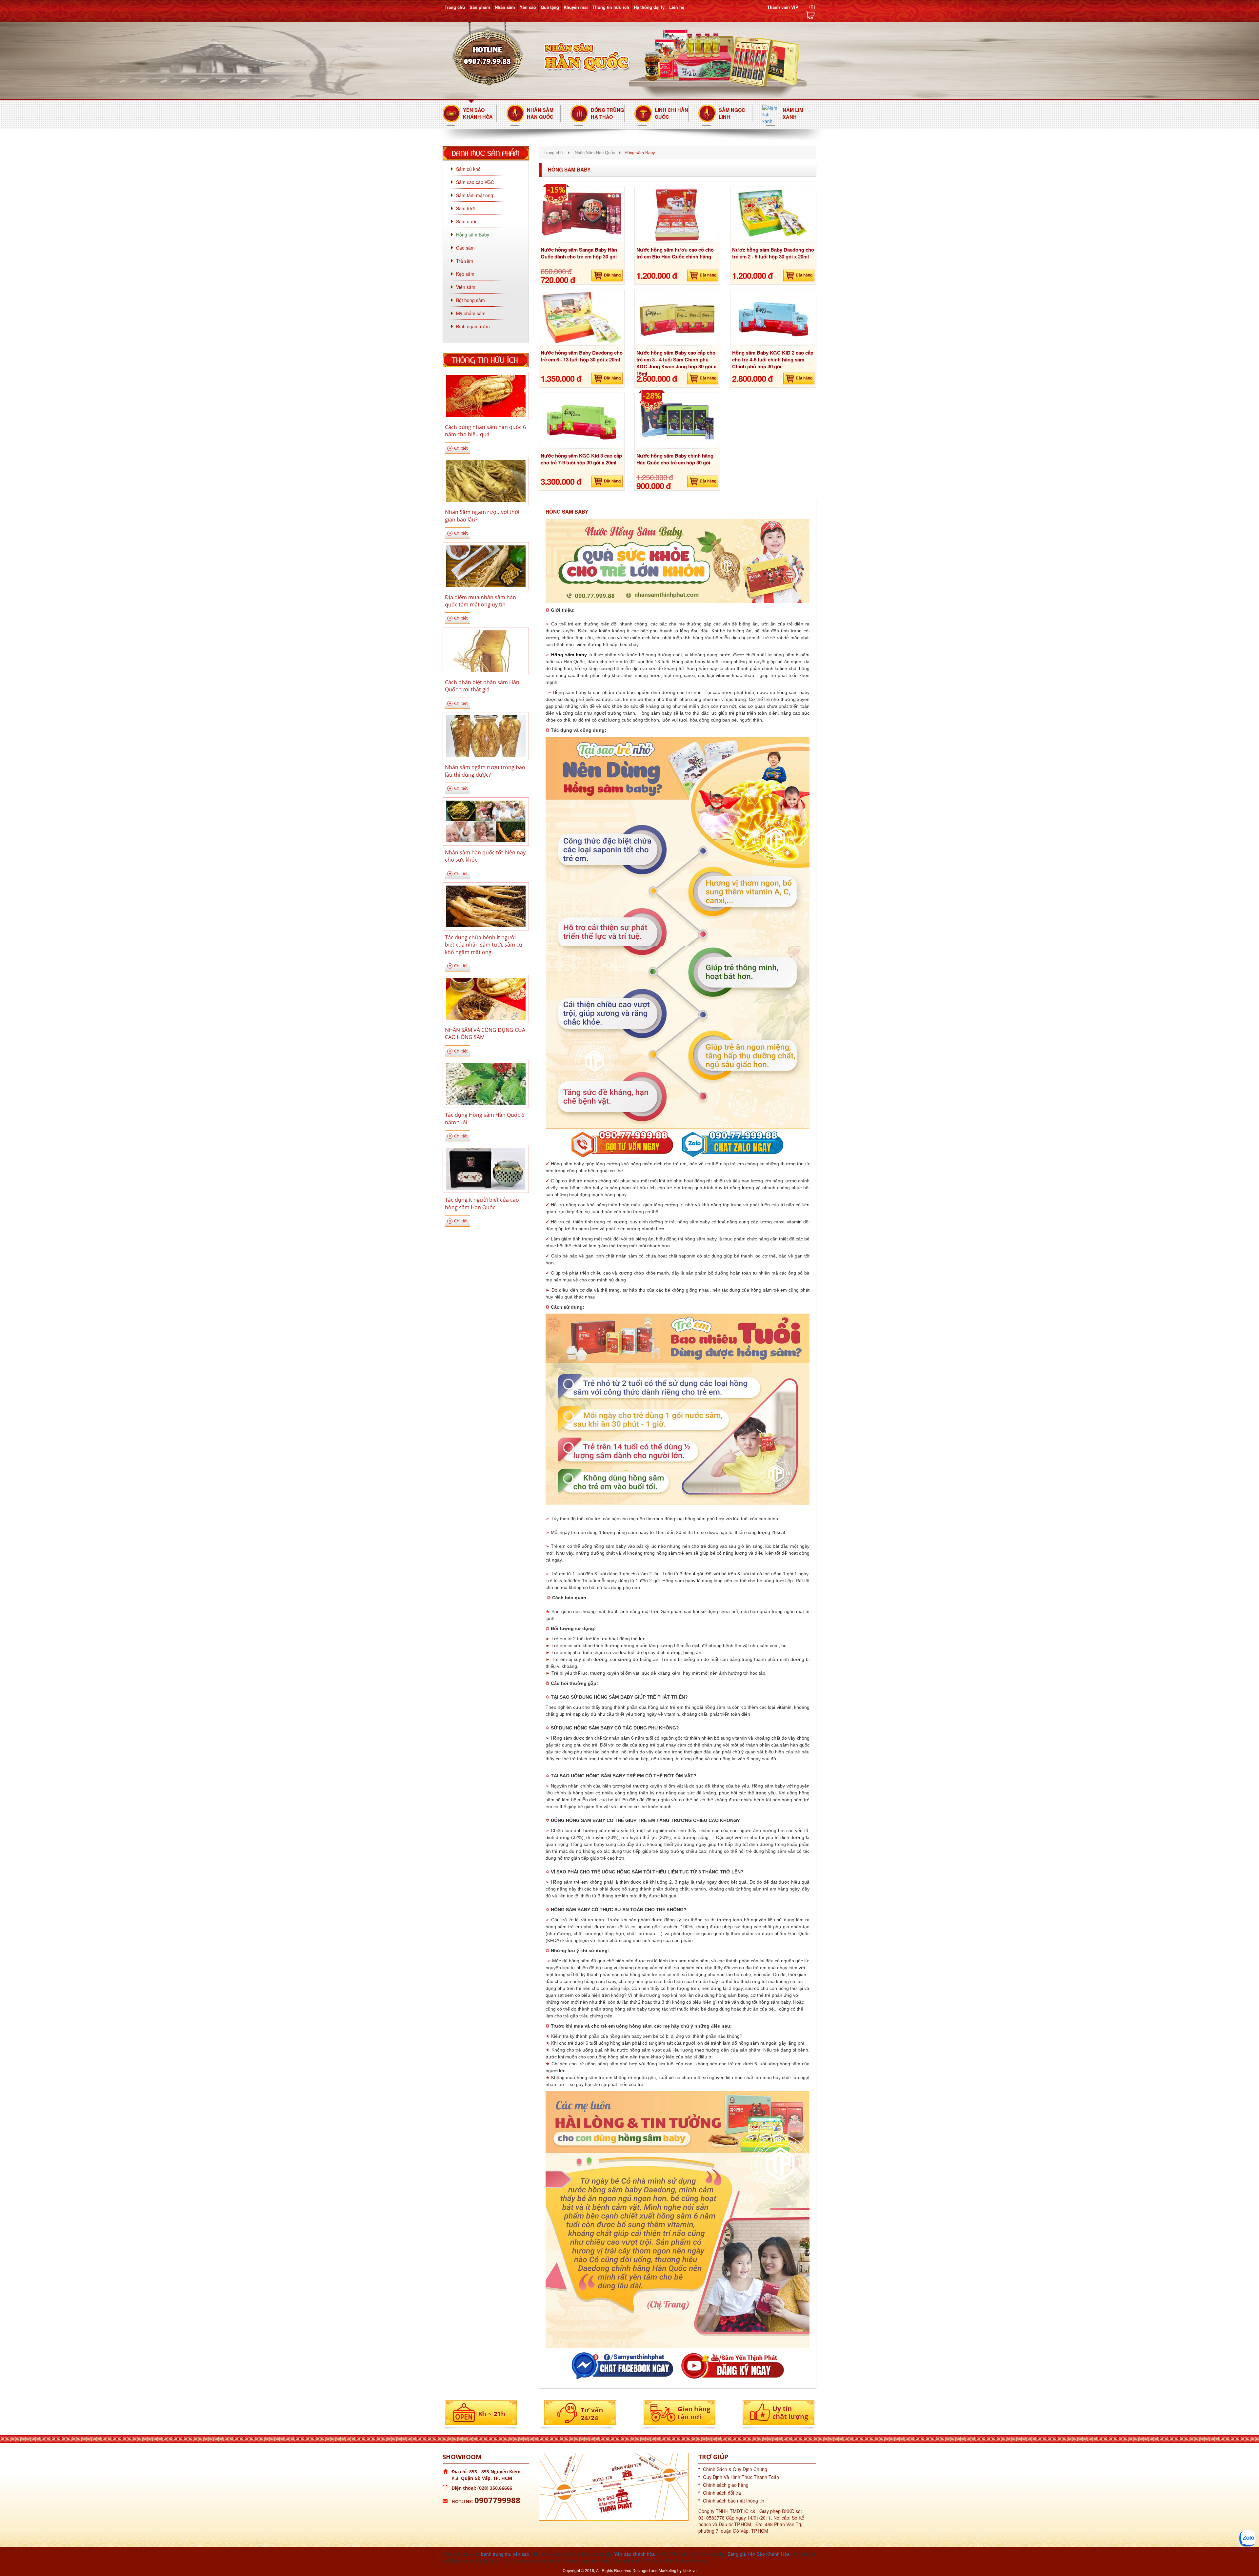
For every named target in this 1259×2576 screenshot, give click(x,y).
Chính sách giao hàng (726, 2485)
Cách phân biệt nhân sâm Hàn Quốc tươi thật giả (482, 686)
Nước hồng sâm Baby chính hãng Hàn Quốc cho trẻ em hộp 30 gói (675, 459)
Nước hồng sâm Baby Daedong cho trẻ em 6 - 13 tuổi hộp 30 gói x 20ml (582, 356)
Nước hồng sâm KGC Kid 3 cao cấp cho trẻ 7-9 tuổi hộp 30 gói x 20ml (581, 459)
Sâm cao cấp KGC (475, 182)
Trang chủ (455, 7)
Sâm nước (467, 221)
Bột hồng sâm (470, 300)
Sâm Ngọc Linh (732, 113)
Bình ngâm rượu (473, 326)
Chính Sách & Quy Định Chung (735, 2469)
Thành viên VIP (783, 7)
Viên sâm (466, 287)
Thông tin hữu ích (611, 7)
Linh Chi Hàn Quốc (671, 113)
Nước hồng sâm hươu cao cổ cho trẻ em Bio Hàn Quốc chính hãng (675, 253)
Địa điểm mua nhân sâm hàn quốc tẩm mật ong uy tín (480, 601)
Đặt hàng (612, 275)
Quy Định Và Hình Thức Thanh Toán (741, 2477)
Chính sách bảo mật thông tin (734, 2501)
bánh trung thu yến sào (505, 2554)
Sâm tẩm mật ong (475, 195)
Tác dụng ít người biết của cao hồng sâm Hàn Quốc (482, 1203)
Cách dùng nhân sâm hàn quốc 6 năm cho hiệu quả (485, 431)
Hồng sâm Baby (473, 235)
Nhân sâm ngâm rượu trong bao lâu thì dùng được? (485, 771)
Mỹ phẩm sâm (471, 313)
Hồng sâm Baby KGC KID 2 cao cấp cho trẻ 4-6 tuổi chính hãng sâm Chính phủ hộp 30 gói (773, 360)
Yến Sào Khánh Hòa (478, 113)
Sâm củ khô (468, 169)
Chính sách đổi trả (722, 2493)
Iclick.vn (690, 2570)
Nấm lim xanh (793, 113)
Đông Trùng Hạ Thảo (607, 113)
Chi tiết (461, 448)
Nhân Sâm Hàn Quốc (540, 113)
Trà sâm (465, 261)
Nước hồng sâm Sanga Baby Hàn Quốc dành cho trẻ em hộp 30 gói (579, 253)
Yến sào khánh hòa (634, 2554)
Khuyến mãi (576, 7)
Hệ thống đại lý (649, 7)
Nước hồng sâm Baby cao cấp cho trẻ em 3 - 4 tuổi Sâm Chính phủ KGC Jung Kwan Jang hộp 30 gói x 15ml (676, 363)
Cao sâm (465, 248)
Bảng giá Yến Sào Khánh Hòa (759, 2554)
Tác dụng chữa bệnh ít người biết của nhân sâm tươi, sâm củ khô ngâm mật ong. (484, 945)
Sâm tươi (465, 208)
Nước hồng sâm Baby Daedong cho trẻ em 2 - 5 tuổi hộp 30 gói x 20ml (773, 253)
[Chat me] (1248, 2538)
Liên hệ (677, 7)
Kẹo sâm (465, 274)
